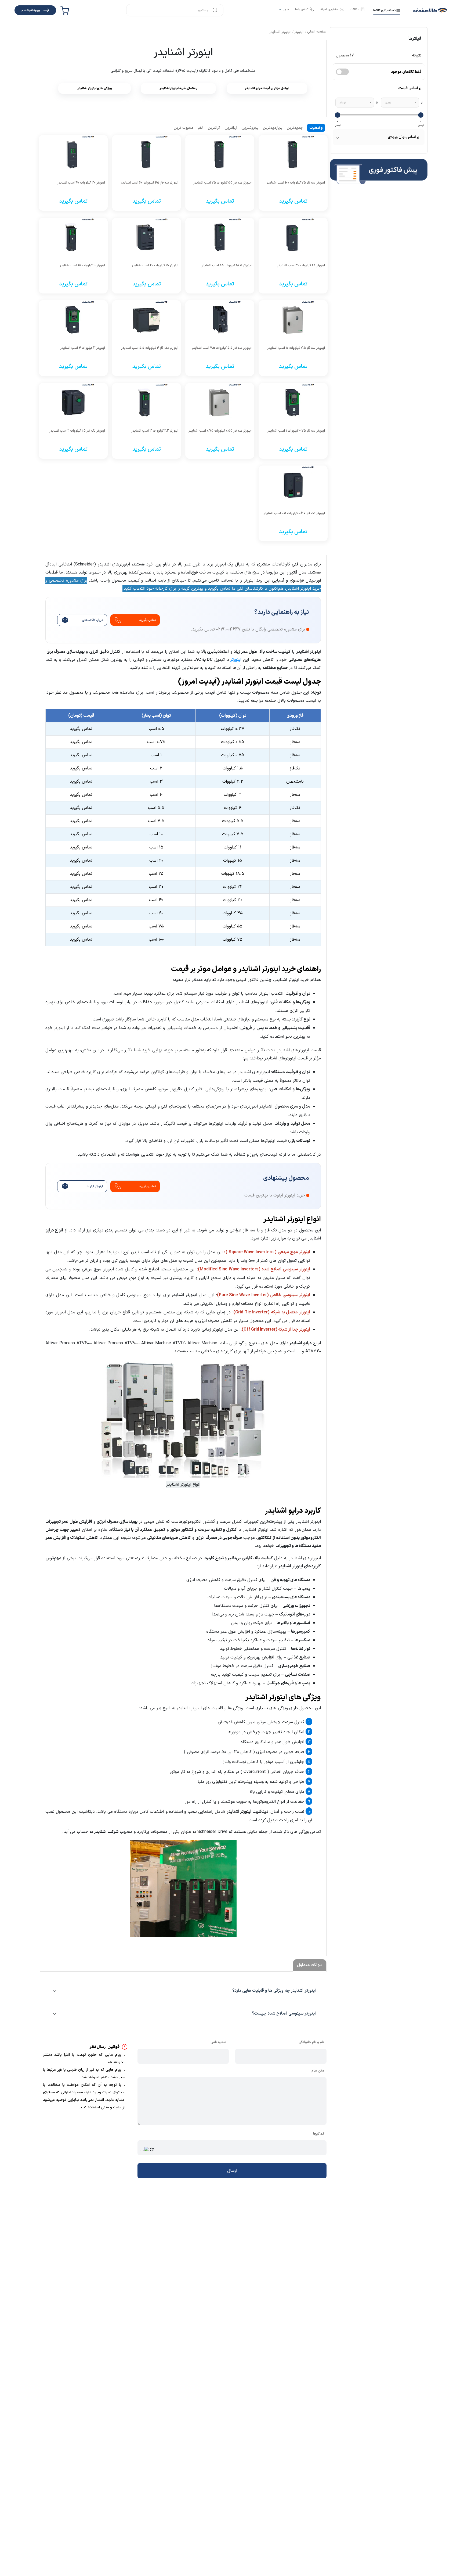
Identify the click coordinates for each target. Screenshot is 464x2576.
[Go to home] (317, 32)
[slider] (421, 115)
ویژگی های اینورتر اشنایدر (95, 88)
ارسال (232, 2171)
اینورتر (235, 660)
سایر (286, 9)
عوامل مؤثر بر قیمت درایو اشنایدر (267, 88)
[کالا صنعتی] (430, 10)
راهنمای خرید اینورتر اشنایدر (178, 88)
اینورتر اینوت (95, 1186)
